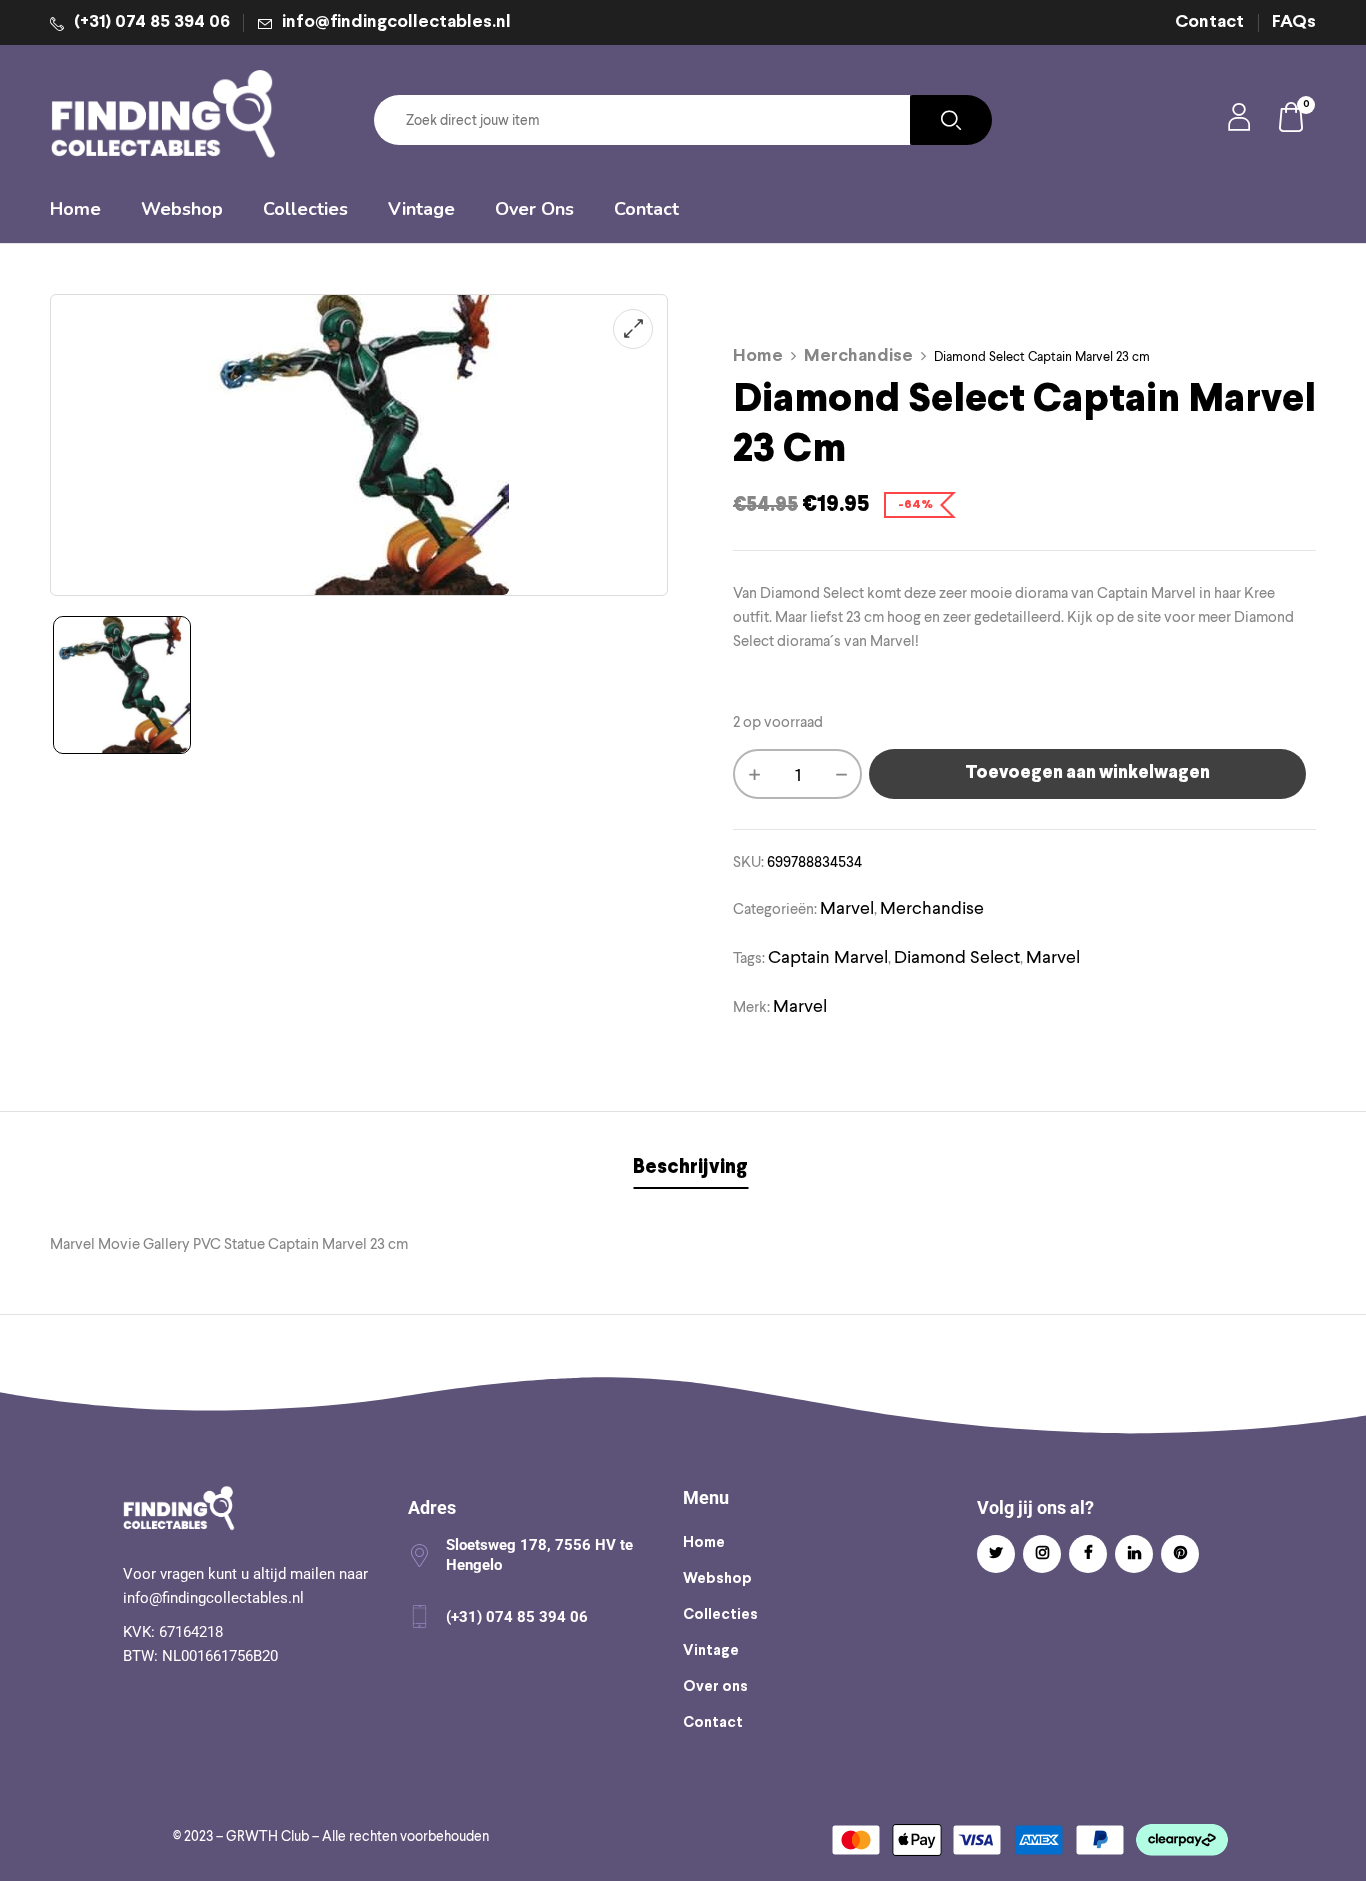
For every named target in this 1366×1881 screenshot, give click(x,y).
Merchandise (858, 356)
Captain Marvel (828, 956)
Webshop (717, 1579)
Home (758, 356)
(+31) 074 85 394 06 (152, 22)
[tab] (690, 1170)
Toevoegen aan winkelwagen (1087, 773)
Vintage (711, 1651)
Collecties (720, 1615)
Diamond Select (957, 956)
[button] (1292, 120)
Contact (1209, 22)
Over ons (715, 1687)
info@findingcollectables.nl (396, 22)
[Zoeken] (951, 120)
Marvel (847, 907)
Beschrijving (690, 1167)
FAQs (1294, 22)
